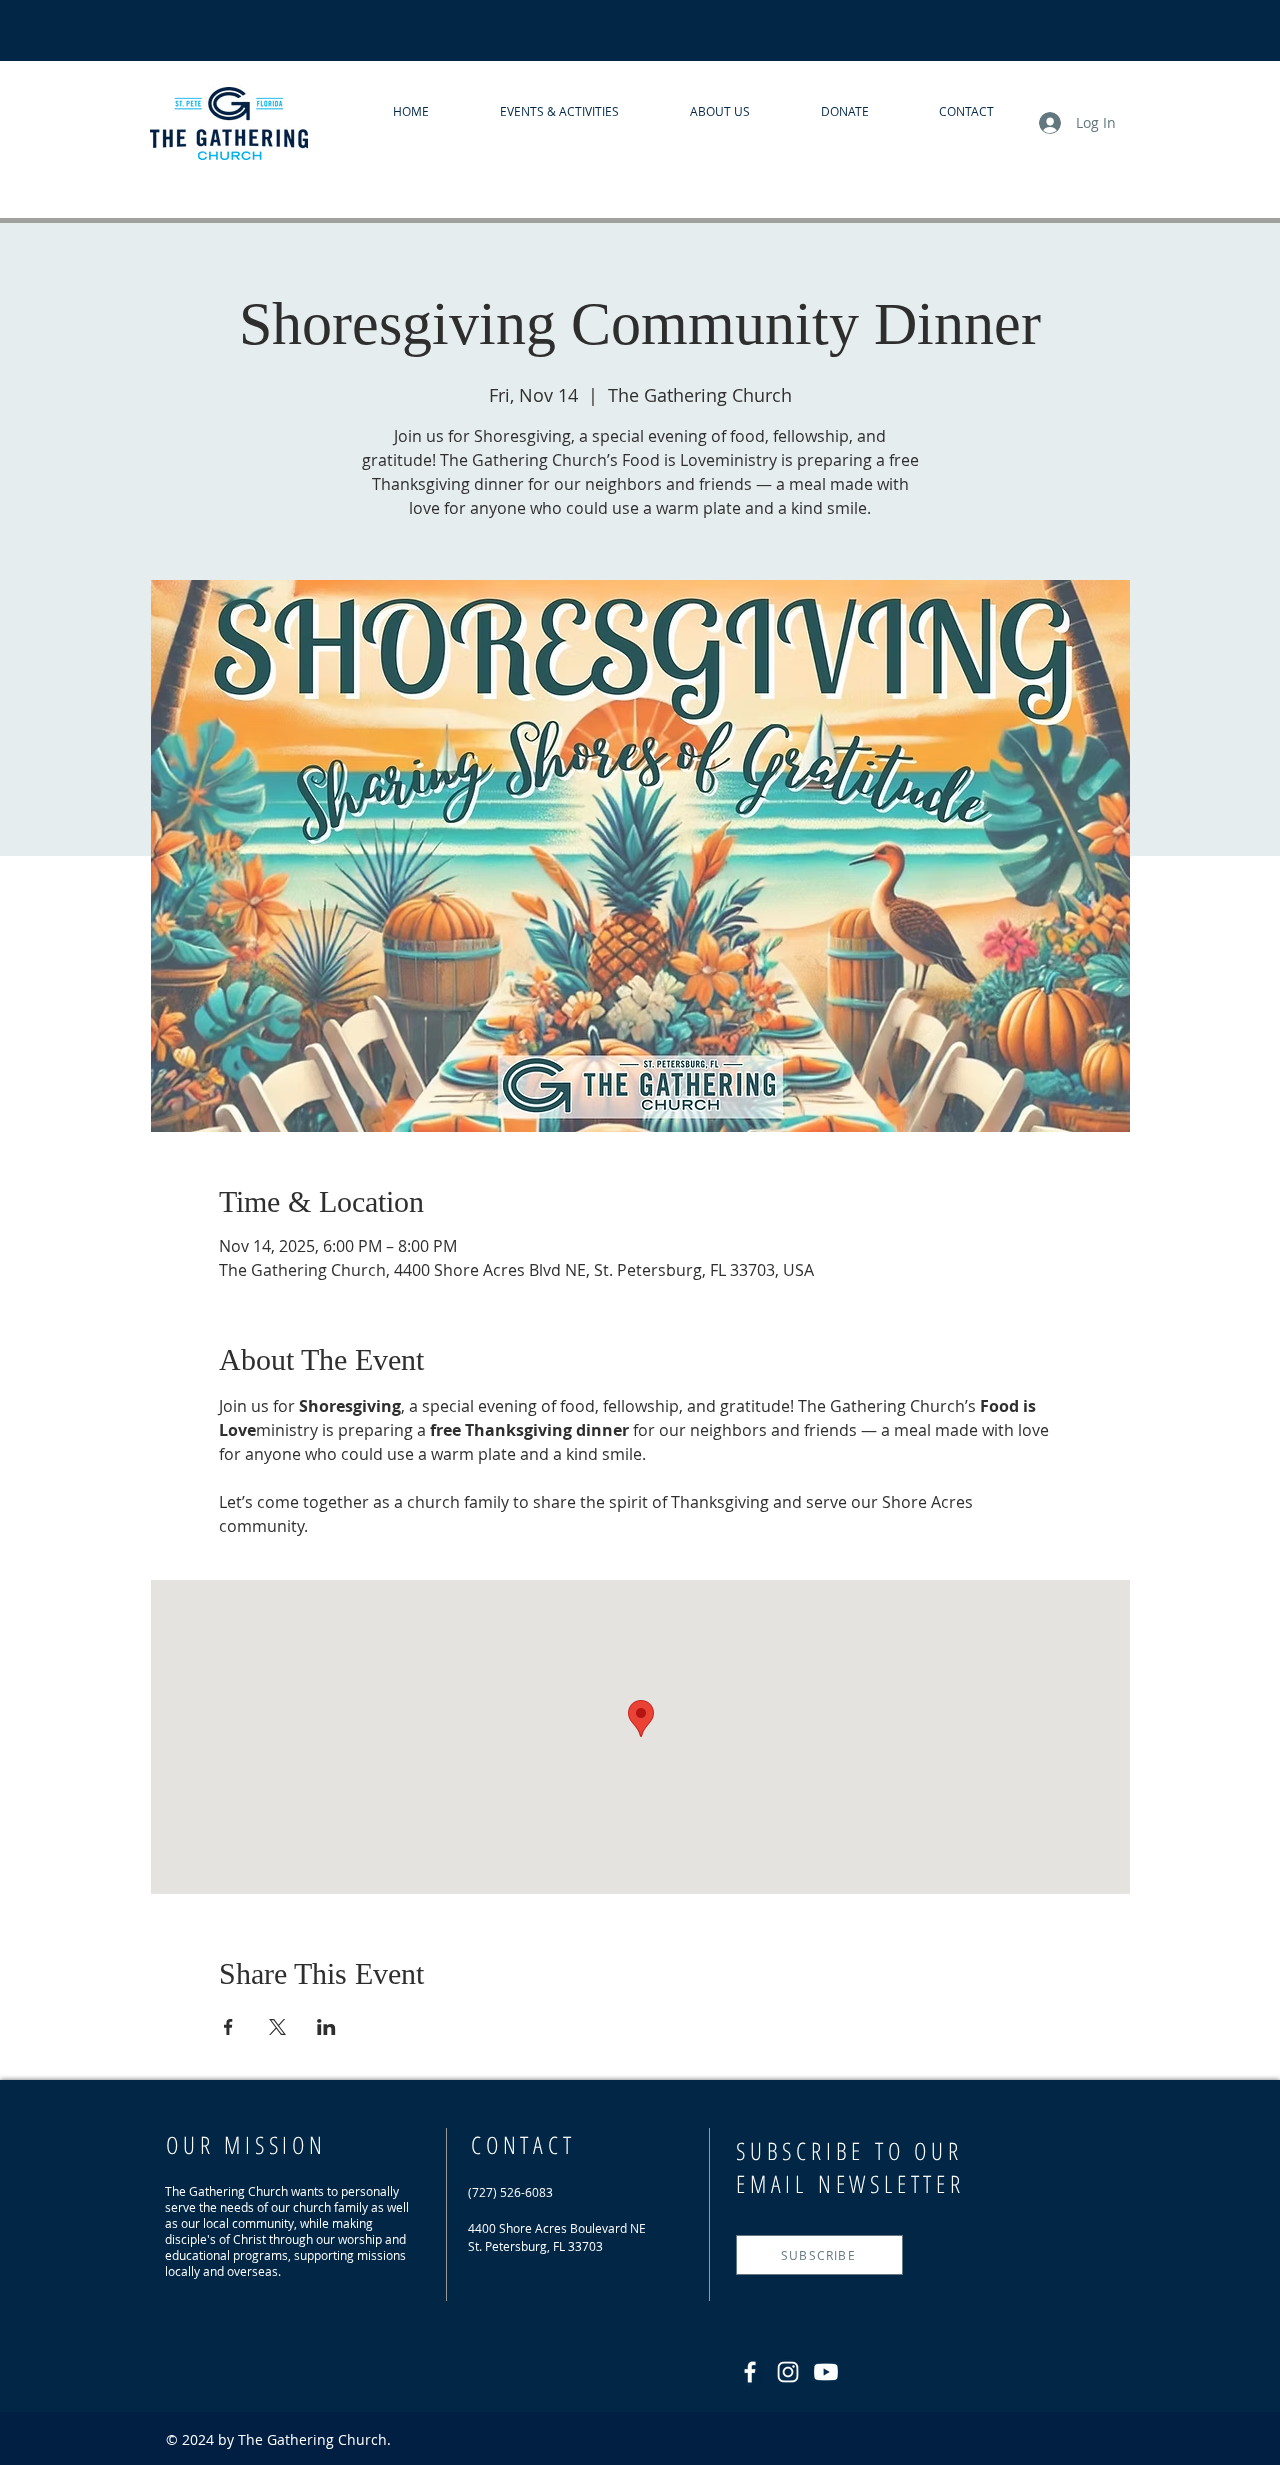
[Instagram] (788, 2372)
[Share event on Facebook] (228, 2027)
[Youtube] (826, 2372)
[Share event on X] (277, 2027)
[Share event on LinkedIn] (326, 2027)
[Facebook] (750, 2372)
